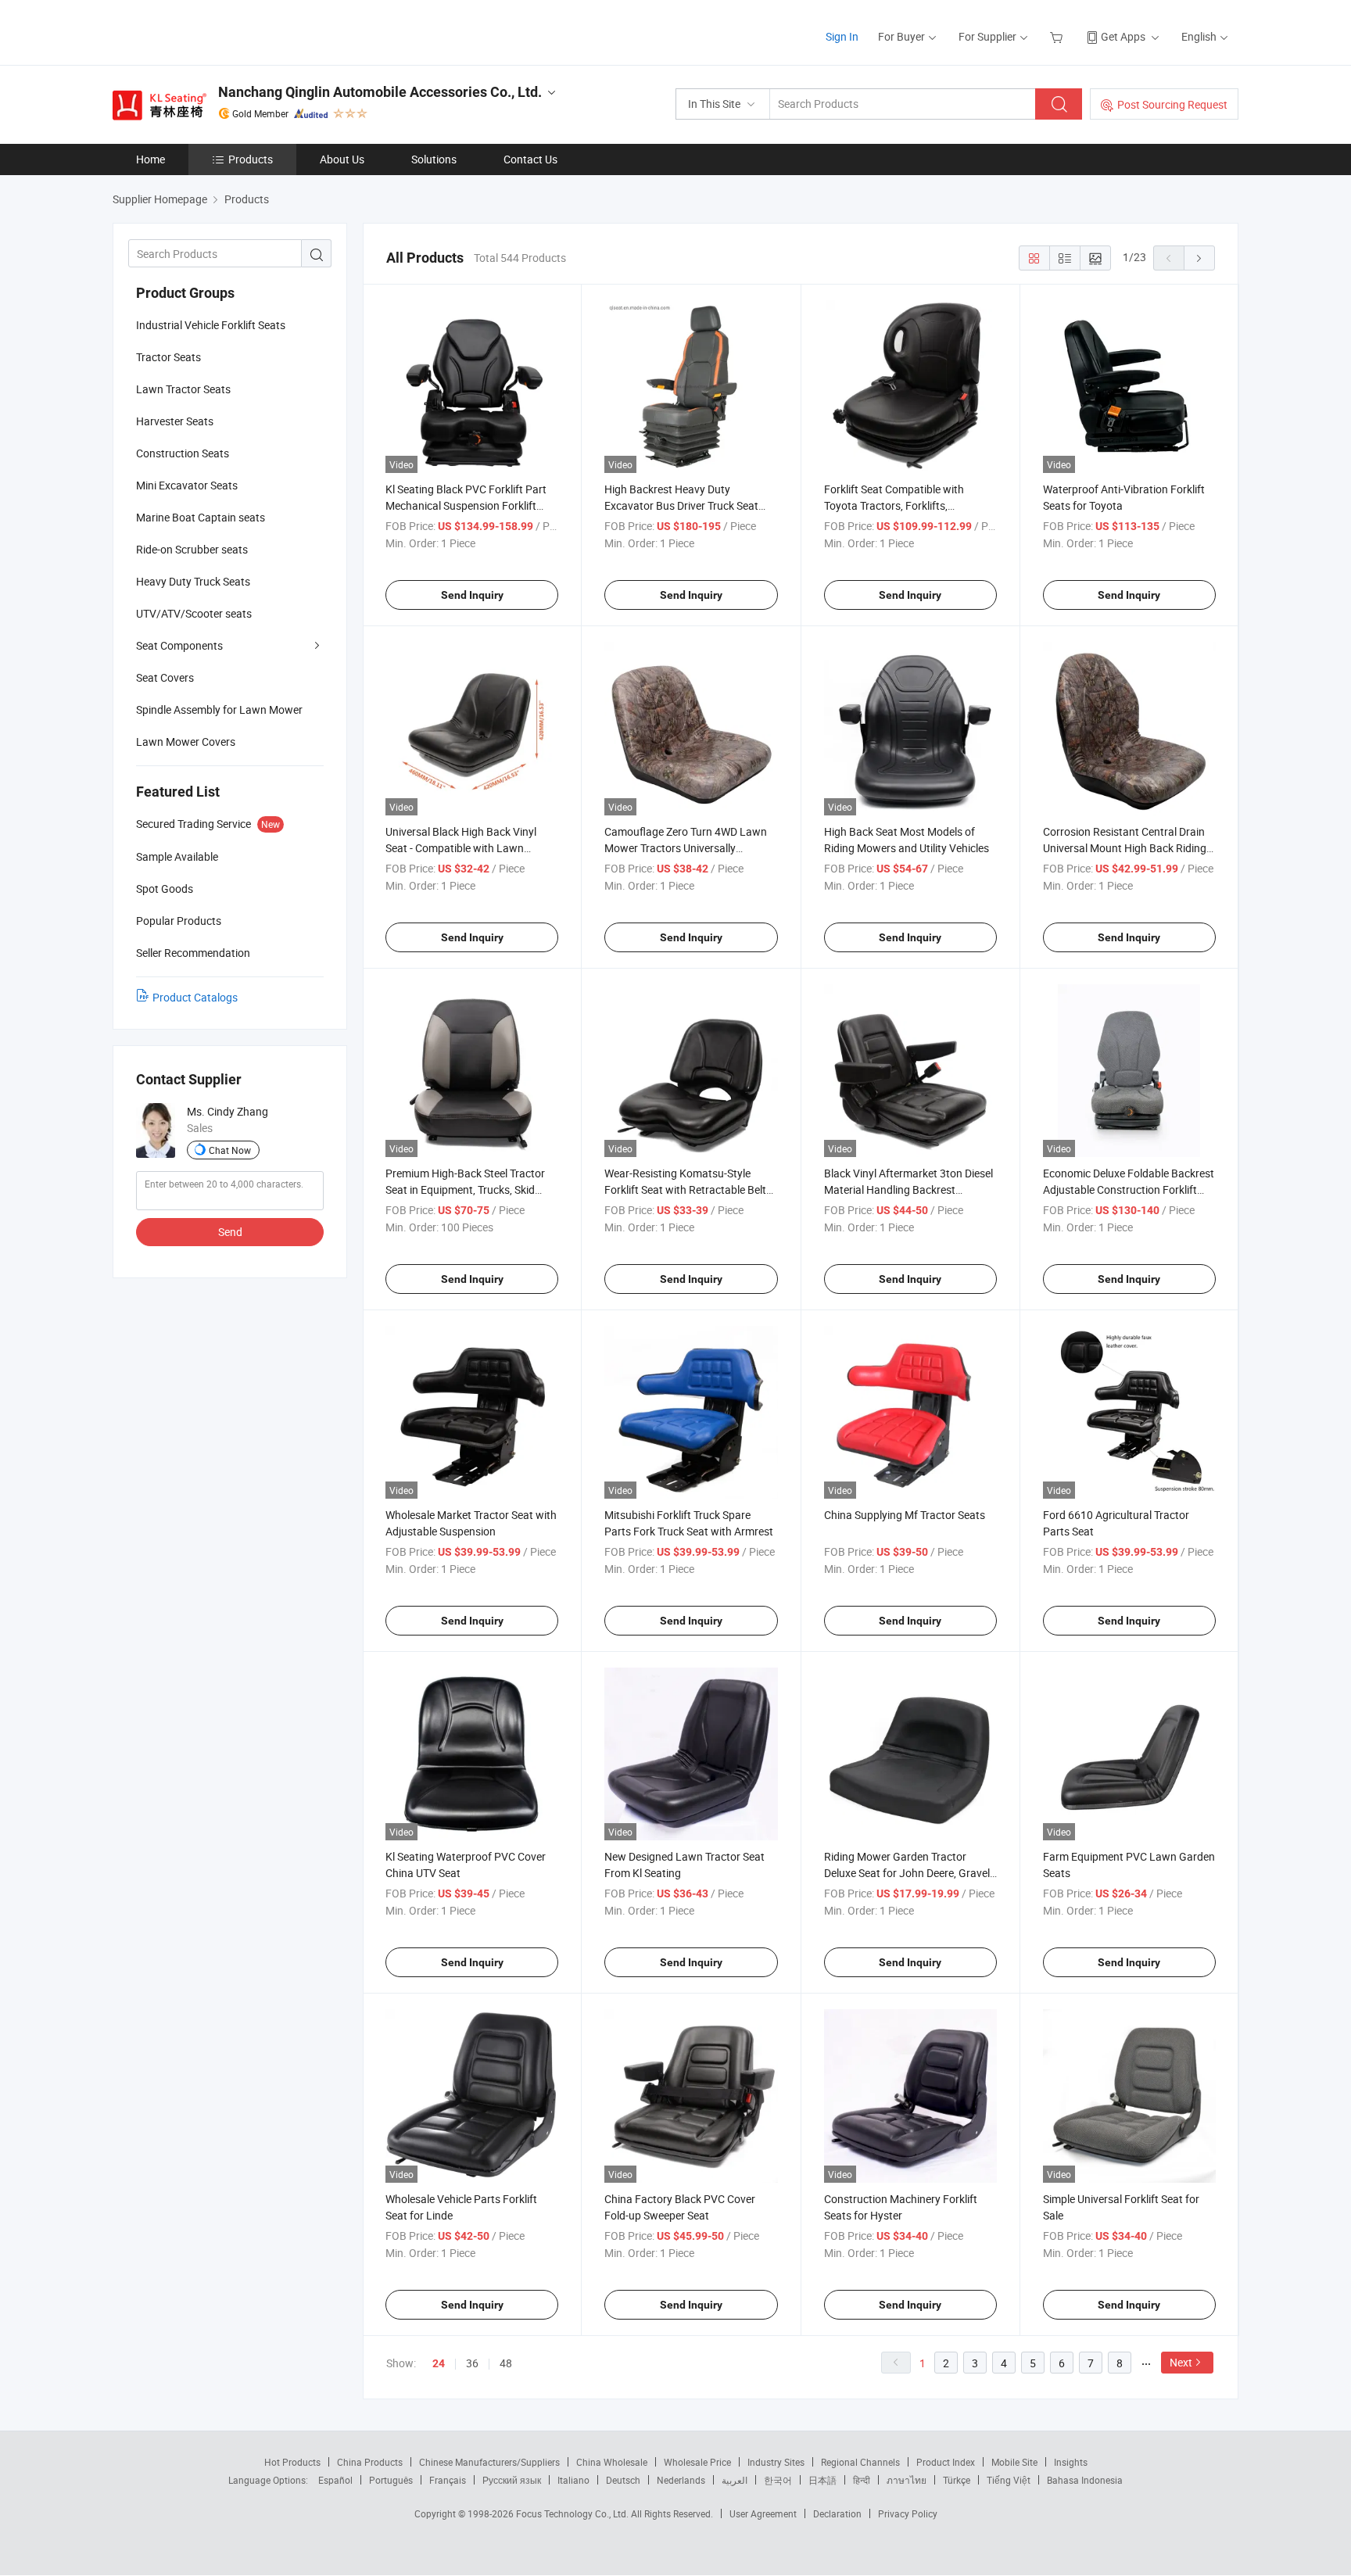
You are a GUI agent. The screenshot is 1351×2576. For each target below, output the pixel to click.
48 (506, 2363)
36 (472, 2363)
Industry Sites (776, 2462)
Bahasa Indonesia (1085, 2480)
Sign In (842, 36)
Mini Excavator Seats (187, 485)
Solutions (434, 159)
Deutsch (623, 2480)
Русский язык (512, 2480)
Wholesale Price (697, 2462)
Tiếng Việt (1009, 2480)
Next (1181, 2362)
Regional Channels (860, 2462)
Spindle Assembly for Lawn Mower (219, 709)
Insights (1071, 2462)
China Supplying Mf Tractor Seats (905, 1515)
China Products (370, 2462)
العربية (735, 2480)
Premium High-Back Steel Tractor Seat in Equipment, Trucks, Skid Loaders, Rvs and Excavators (465, 1189)
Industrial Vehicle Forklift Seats (211, 325)
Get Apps (1123, 36)
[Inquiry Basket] (1058, 36)
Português (391, 2480)
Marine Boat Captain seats (201, 517)
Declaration (837, 2513)
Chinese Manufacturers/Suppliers (489, 2462)
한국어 (778, 2480)
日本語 (822, 2480)
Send (230, 1232)
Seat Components (179, 645)
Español (335, 2480)
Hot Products (292, 2462)
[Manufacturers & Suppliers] (213, 31)
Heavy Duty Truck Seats (193, 581)
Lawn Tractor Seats (183, 389)
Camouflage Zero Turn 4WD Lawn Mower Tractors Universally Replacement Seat (686, 848)
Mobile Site (1014, 2462)
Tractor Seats (168, 357)
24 (439, 2363)
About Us (342, 159)
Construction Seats (183, 453)
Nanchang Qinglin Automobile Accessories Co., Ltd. (380, 92)
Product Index (946, 2462)
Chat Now (230, 1150)
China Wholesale (612, 2462)
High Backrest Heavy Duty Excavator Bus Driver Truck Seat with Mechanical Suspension (681, 505)
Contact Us (530, 159)
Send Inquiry (472, 595)
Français (448, 2480)
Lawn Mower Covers (186, 742)
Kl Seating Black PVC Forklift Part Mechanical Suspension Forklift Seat (466, 505)
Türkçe (957, 2480)
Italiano (573, 2480)
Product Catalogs (195, 997)
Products (251, 159)
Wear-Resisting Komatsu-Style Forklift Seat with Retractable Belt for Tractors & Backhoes (685, 1189)
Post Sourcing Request (1172, 104)
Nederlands (681, 2480)
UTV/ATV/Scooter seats (194, 613)
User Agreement (763, 2513)
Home (151, 159)
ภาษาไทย (907, 2480)
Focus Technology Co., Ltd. (573, 2513)
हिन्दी (862, 2480)
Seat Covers (165, 677)
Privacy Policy (908, 2513)
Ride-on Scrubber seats (192, 549)
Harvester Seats (175, 421)
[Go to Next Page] (1199, 258)
